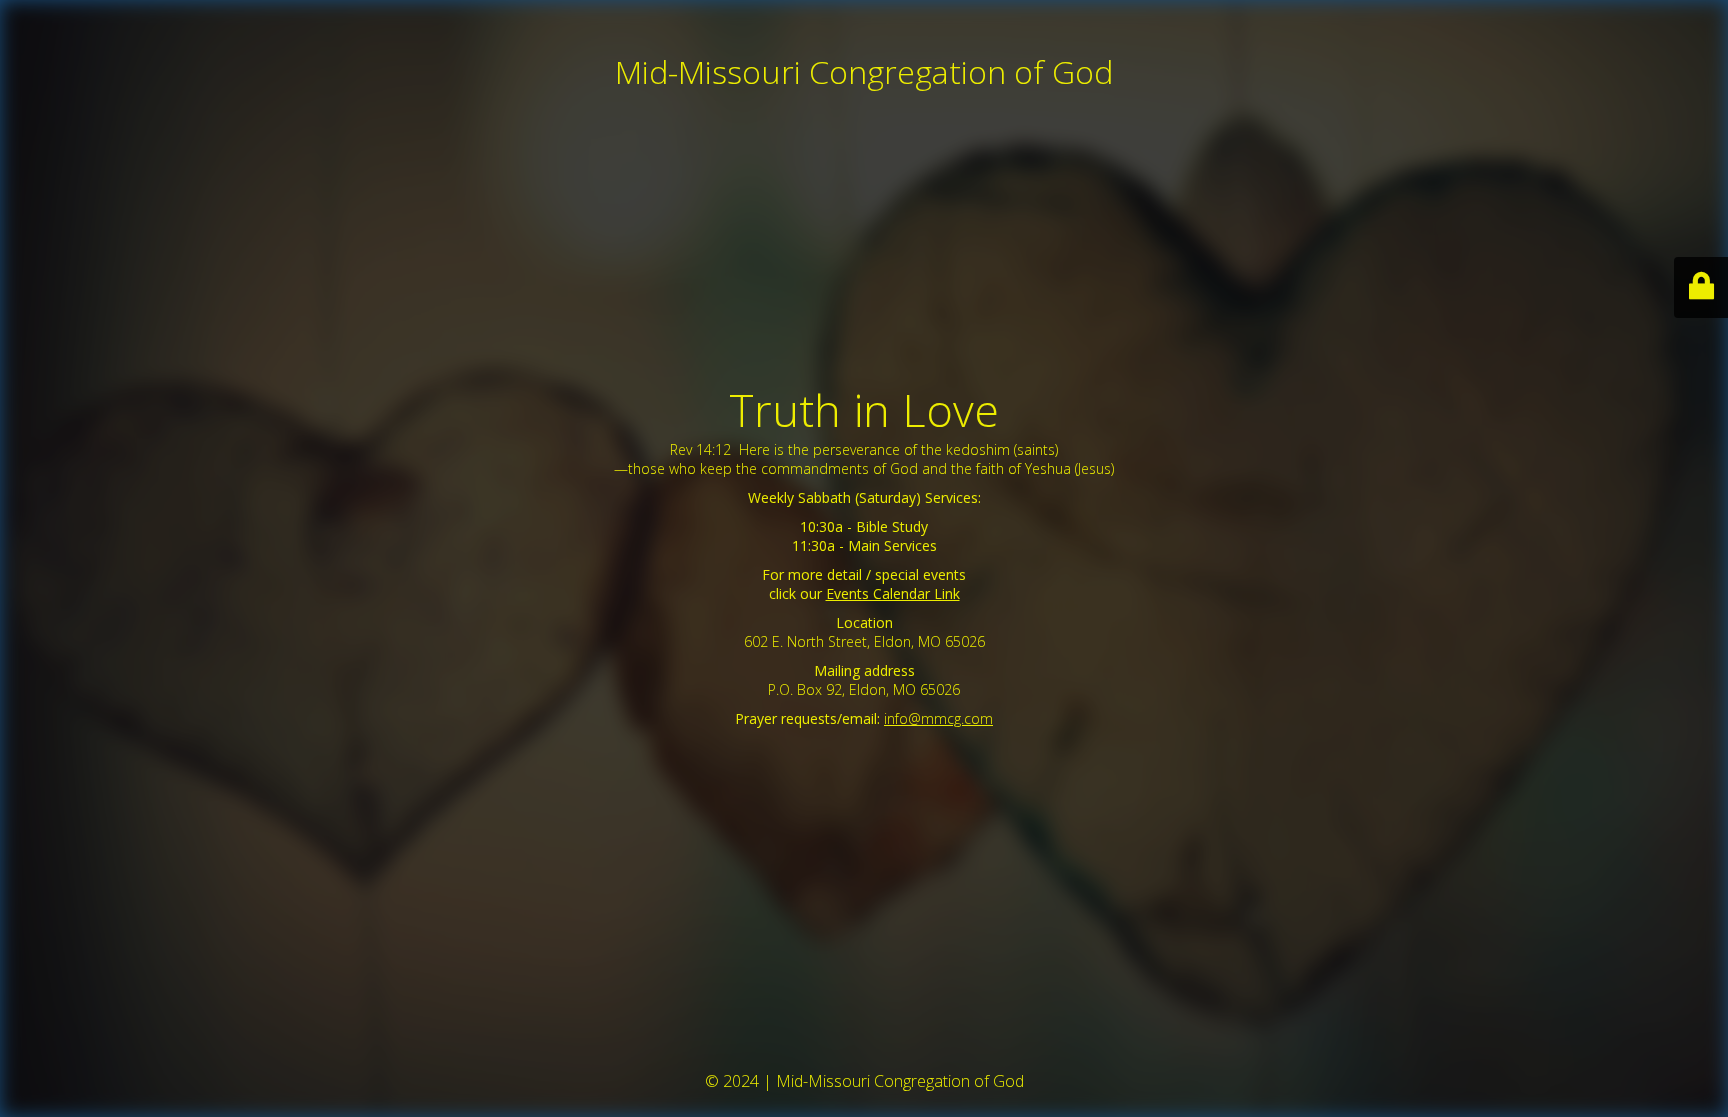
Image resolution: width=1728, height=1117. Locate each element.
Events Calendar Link (893, 593)
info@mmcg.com (938, 718)
